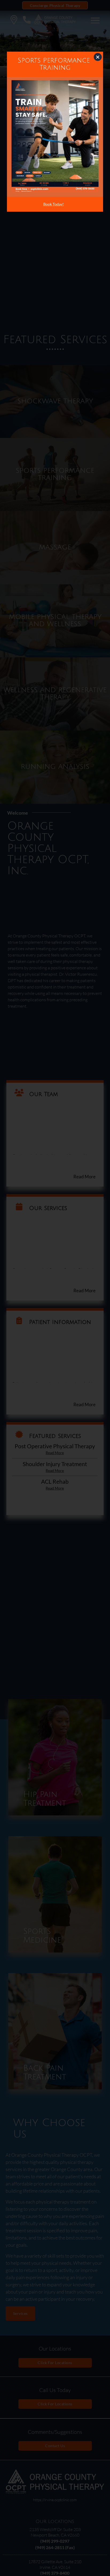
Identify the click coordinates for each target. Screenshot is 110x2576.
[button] (98, 57)
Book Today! (54, 204)
